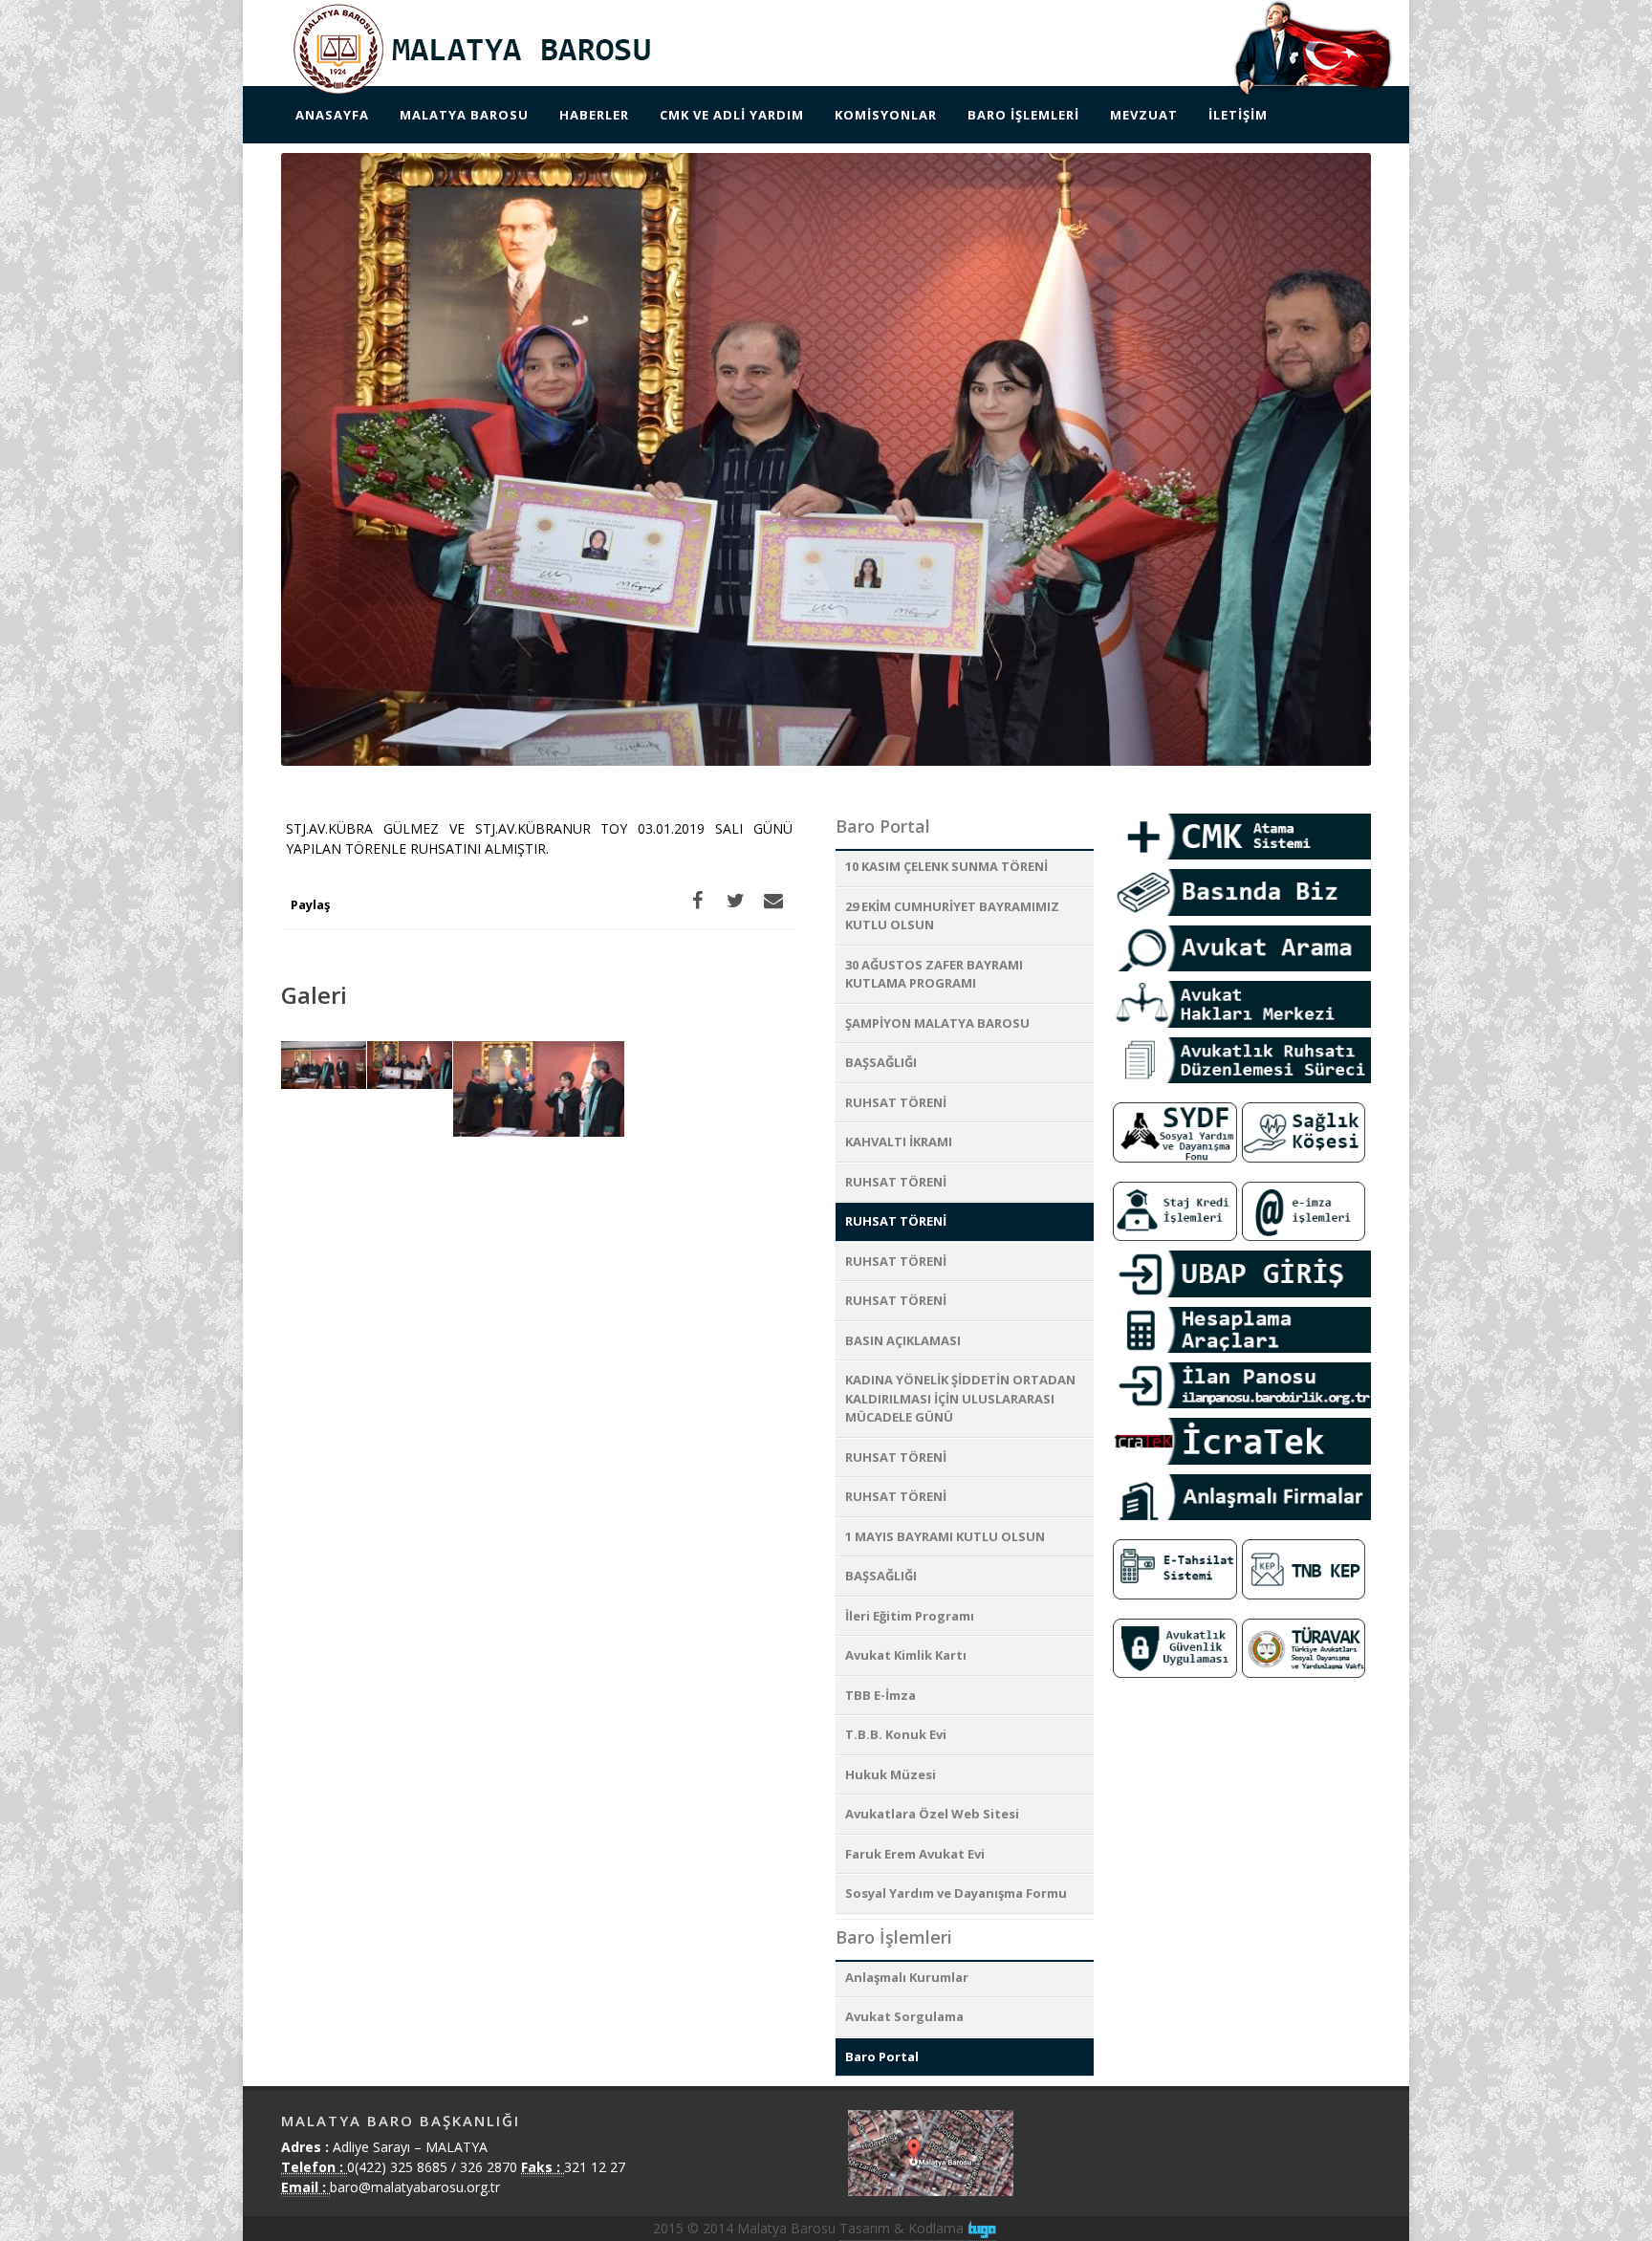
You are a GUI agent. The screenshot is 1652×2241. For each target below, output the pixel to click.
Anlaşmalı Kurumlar (907, 1977)
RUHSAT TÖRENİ (896, 1102)
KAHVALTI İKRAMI (899, 1142)
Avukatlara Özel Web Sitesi (932, 1814)
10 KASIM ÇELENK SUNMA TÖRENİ (946, 866)
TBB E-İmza (880, 1695)
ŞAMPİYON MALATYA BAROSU (937, 1023)
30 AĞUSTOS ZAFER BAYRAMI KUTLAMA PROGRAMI (934, 974)
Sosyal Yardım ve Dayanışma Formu (956, 1893)
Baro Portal (883, 826)
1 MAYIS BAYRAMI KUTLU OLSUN (945, 1536)
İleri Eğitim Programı (910, 1616)
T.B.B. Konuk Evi (896, 1734)
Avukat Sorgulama (904, 2016)
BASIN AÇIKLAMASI (903, 1340)
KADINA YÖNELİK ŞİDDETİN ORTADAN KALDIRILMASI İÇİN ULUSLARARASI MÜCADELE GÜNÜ (960, 1398)
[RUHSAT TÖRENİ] (324, 1066)
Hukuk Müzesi (891, 1774)
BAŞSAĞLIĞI (881, 1062)
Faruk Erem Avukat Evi (915, 1854)
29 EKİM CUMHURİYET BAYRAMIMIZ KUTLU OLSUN (952, 916)
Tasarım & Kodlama (903, 2228)
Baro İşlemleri (894, 1937)
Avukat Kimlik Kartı (906, 1655)
